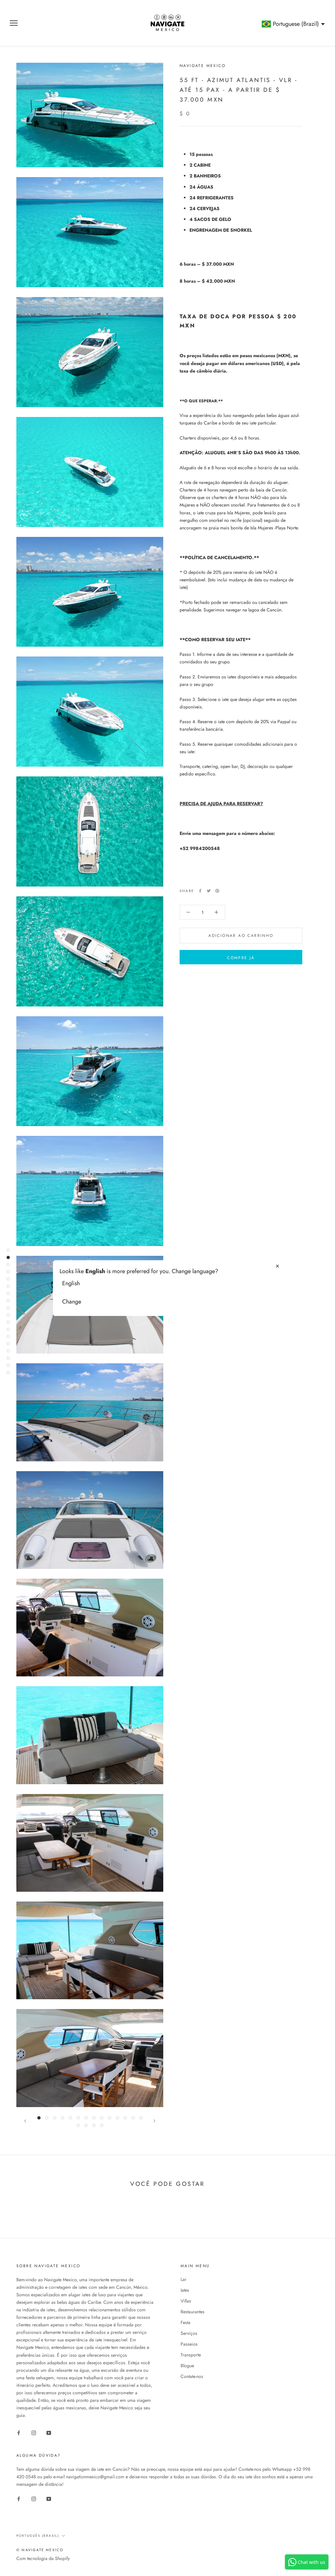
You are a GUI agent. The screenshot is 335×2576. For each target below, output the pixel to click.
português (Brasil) (38, 2536)
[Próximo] (154, 2121)
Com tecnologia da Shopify (43, 2558)
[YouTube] (49, 2432)
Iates (185, 2290)
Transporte (191, 2355)
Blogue (187, 2366)
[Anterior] (25, 2121)
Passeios (189, 2344)
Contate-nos (192, 2376)
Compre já (241, 958)
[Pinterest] (217, 891)
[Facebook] (200, 891)
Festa (185, 2322)
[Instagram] (34, 2432)
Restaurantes (193, 2312)
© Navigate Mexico (40, 2550)
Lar (184, 2279)
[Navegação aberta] (14, 23)
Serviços (189, 2333)
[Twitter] (209, 891)
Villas (186, 2301)
